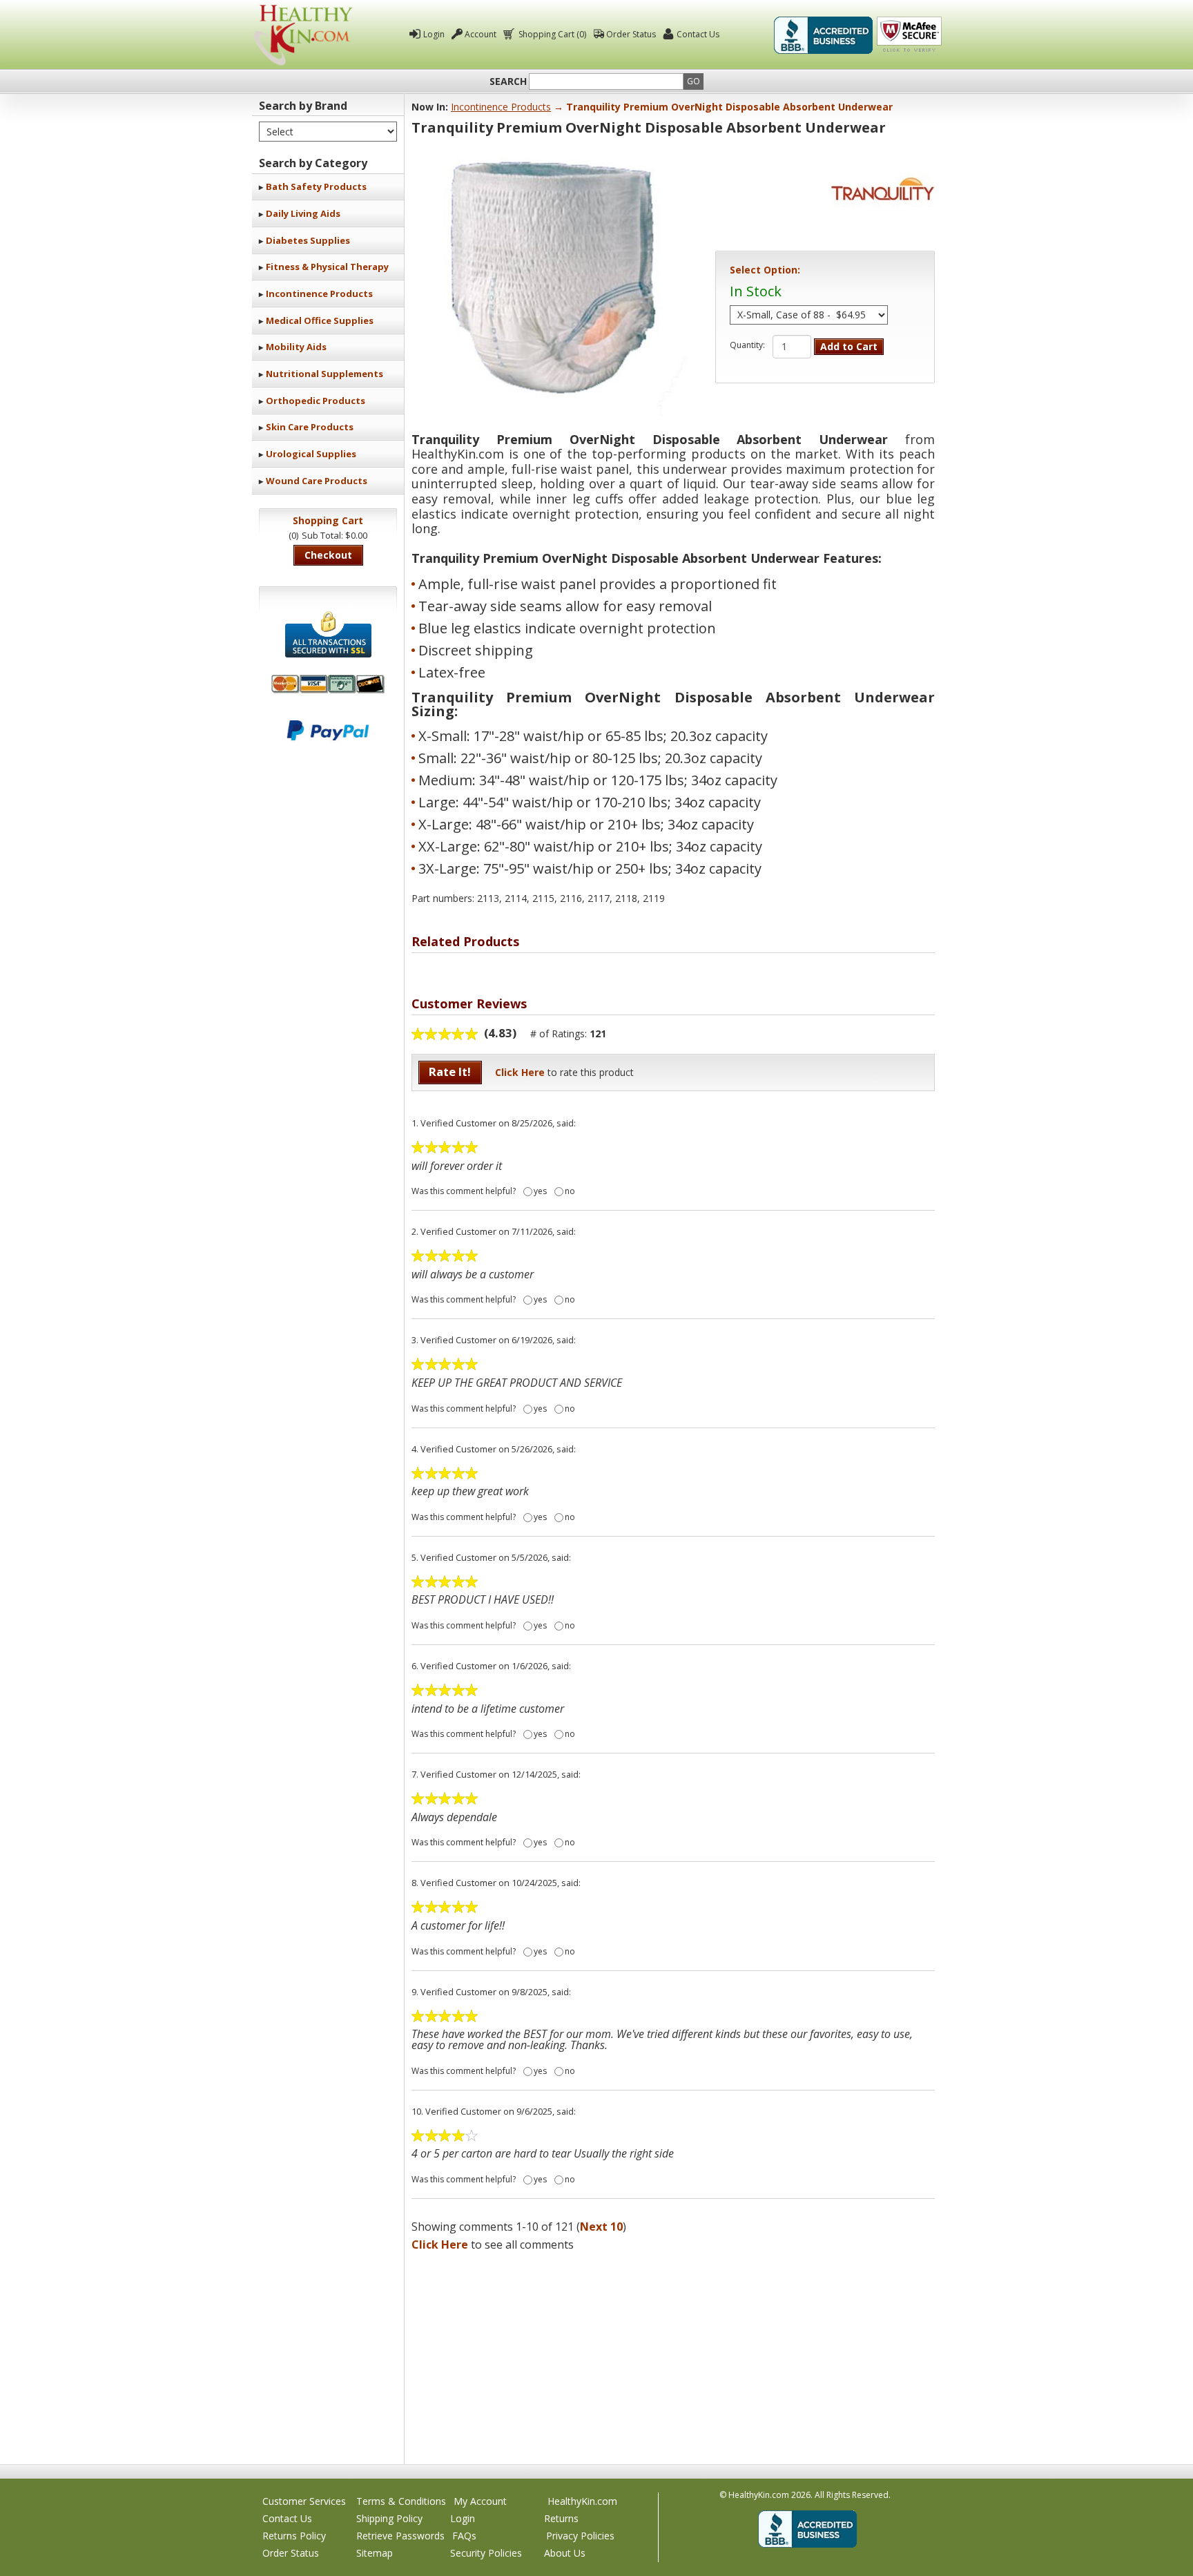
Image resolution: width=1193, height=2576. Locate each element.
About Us (565, 2553)
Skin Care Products (310, 427)
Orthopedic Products (316, 401)
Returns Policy (294, 2536)
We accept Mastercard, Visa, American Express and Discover (328, 684)
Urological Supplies (311, 454)
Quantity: (747, 345)
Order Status (631, 34)
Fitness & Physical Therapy (327, 267)
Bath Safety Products (316, 186)
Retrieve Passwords (400, 2536)
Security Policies (486, 2553)
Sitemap (375, 2553)
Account (481, 34)
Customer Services (304, 2501)
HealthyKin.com (582, 2501)
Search (508, 81)
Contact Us (698, 34)
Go (694, 81)
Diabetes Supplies (308, 240)
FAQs (464, 2536)
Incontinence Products (319, 294)
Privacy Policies (580, 2536)
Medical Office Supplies (320, 320)
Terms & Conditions (401, 2501)
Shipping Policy (389, 2518)
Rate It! (450, 1071)
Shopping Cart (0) (552, 34)
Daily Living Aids (303, 213)
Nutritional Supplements (324, 374)
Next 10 (601, 2227)
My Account (480, 2501)
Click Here (520, 1072)
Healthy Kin (303, 35)
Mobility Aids (296, 347)
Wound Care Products (317, 481)
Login (434, 34)
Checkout (328, 555)
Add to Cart (849, 346)
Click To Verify (909, 35)
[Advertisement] (673, 2354)
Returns (561, 2518)
